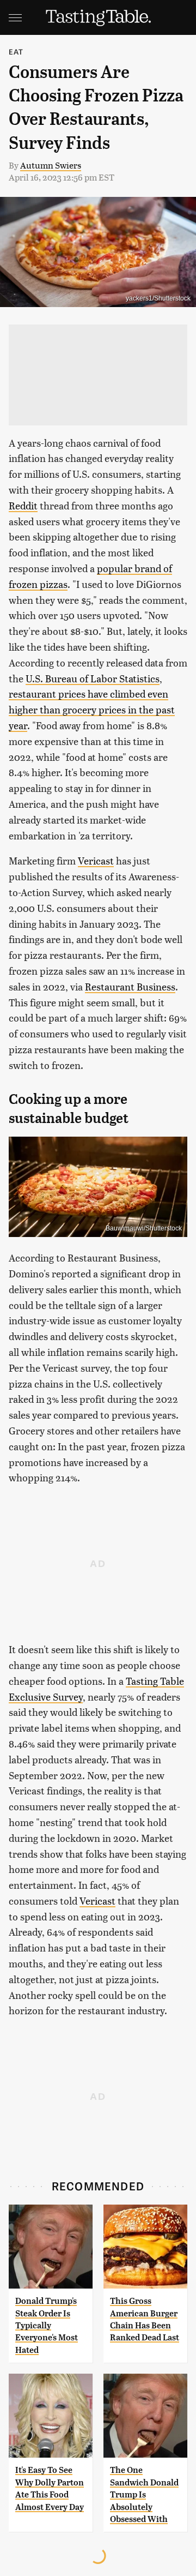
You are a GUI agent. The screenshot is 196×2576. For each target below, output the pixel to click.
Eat (16, 52)
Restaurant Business (130, 986)
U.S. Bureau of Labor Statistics (93, 678)
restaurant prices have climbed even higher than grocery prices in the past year (92, 709)
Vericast (96, 860)
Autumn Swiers (51, 165)
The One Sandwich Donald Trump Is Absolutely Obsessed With (144, 2494)
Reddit (23, 505)
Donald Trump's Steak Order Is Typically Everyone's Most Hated (47, 2325)
